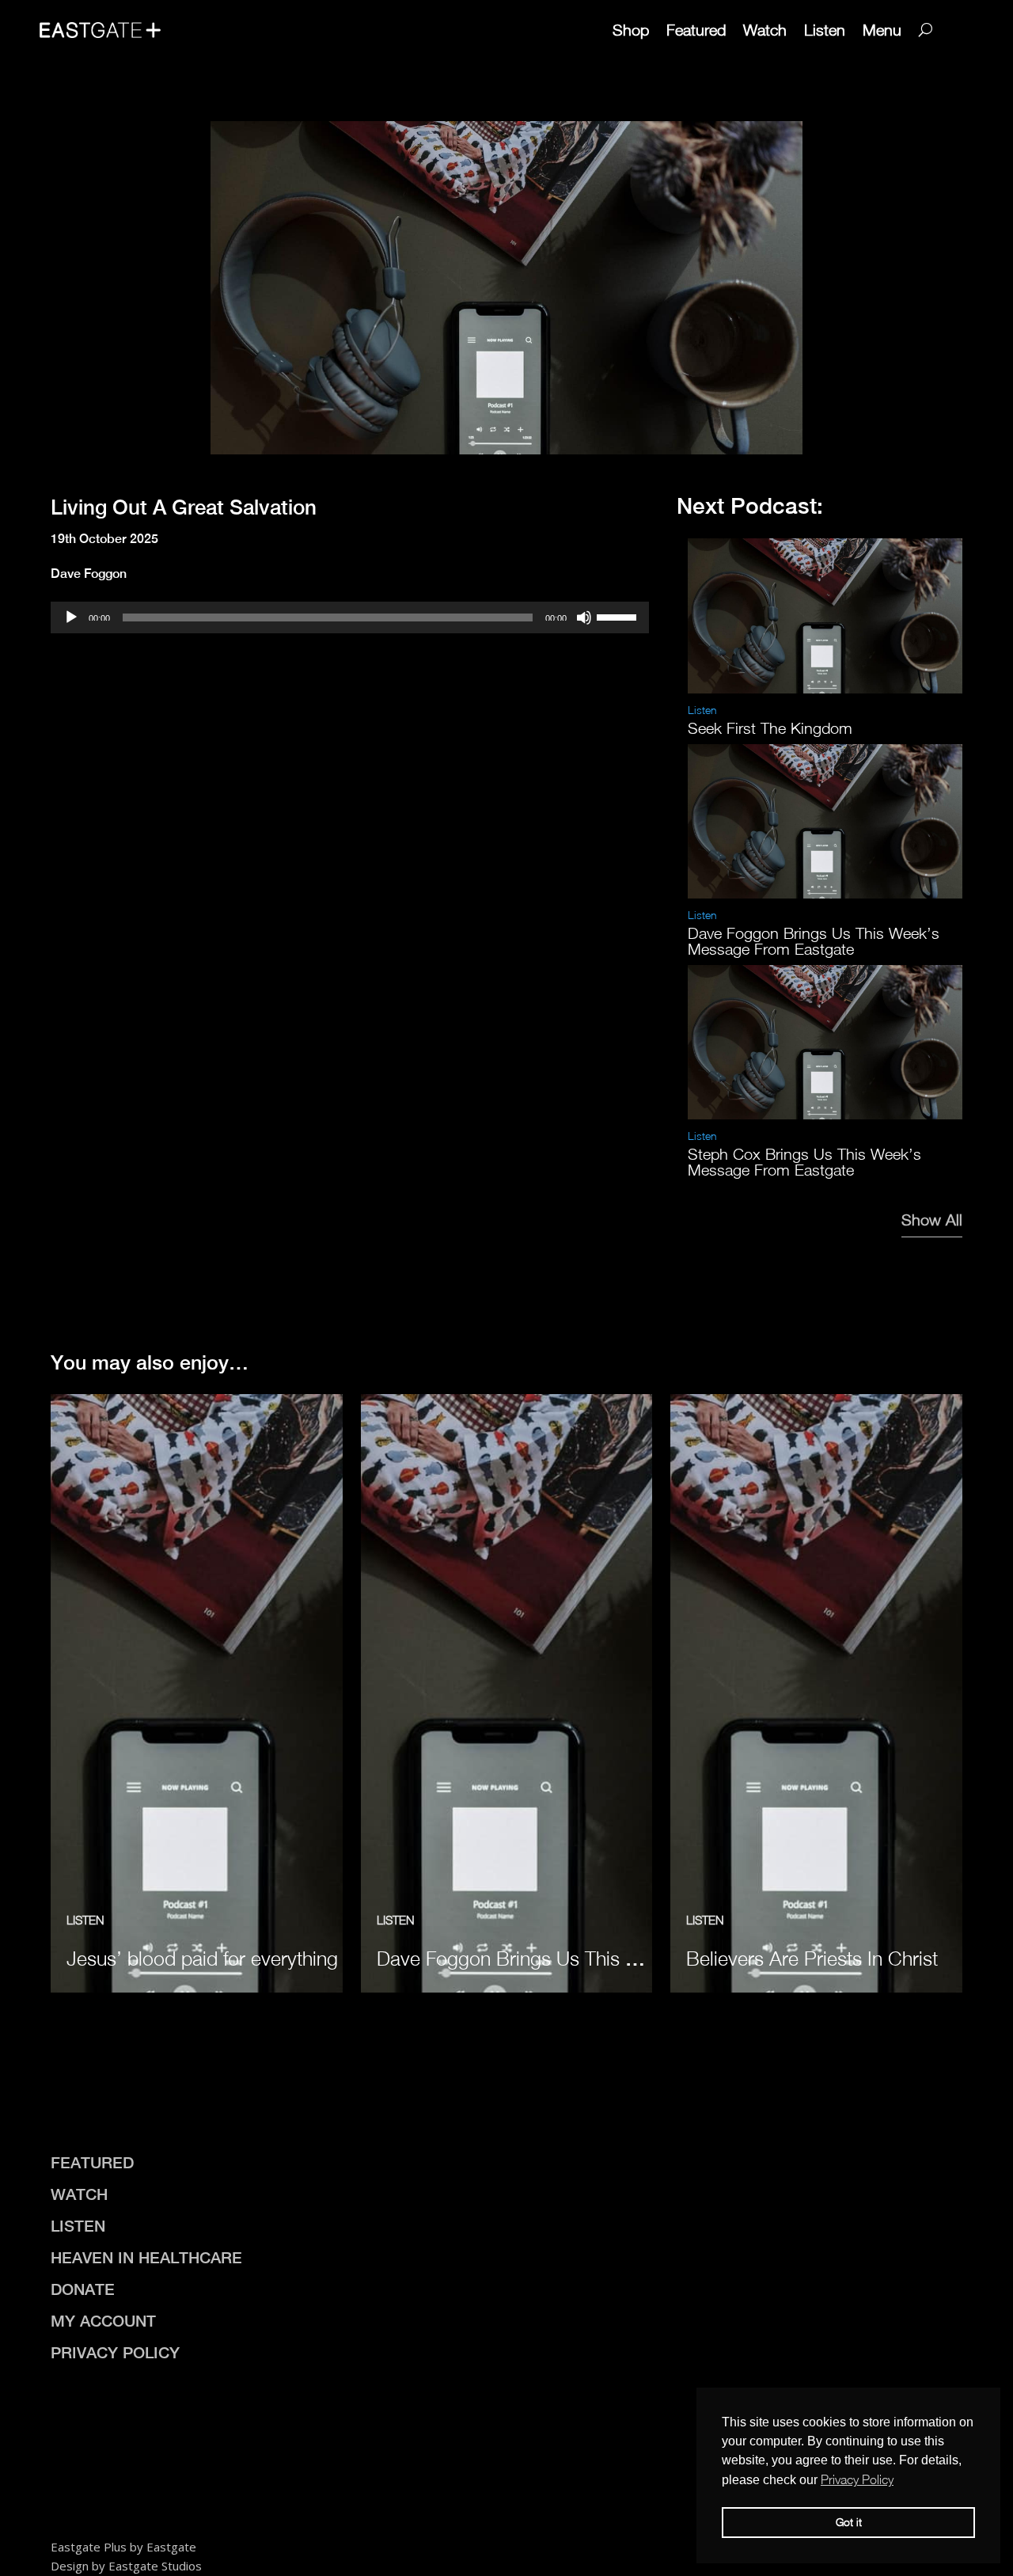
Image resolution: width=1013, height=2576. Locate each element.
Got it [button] (849, 2522)
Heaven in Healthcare (146, 2257)
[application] (350, 617)
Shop (631, 30)
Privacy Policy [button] (857, 2479)
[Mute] (584, 617)
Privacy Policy (115, 2352)
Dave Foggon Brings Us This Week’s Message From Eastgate (814, 941)
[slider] (619, 616)
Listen (825, 30)
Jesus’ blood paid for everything (202, 1958)
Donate (83, 2289)
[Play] (71, 617)
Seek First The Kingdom (770, 728)
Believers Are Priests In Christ (812, 1958)
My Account (103, 2321)
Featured (696, 30)
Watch (765, 30)
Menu (882, 30)
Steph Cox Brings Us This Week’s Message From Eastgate (804, 1162)
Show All (932, 1220)
